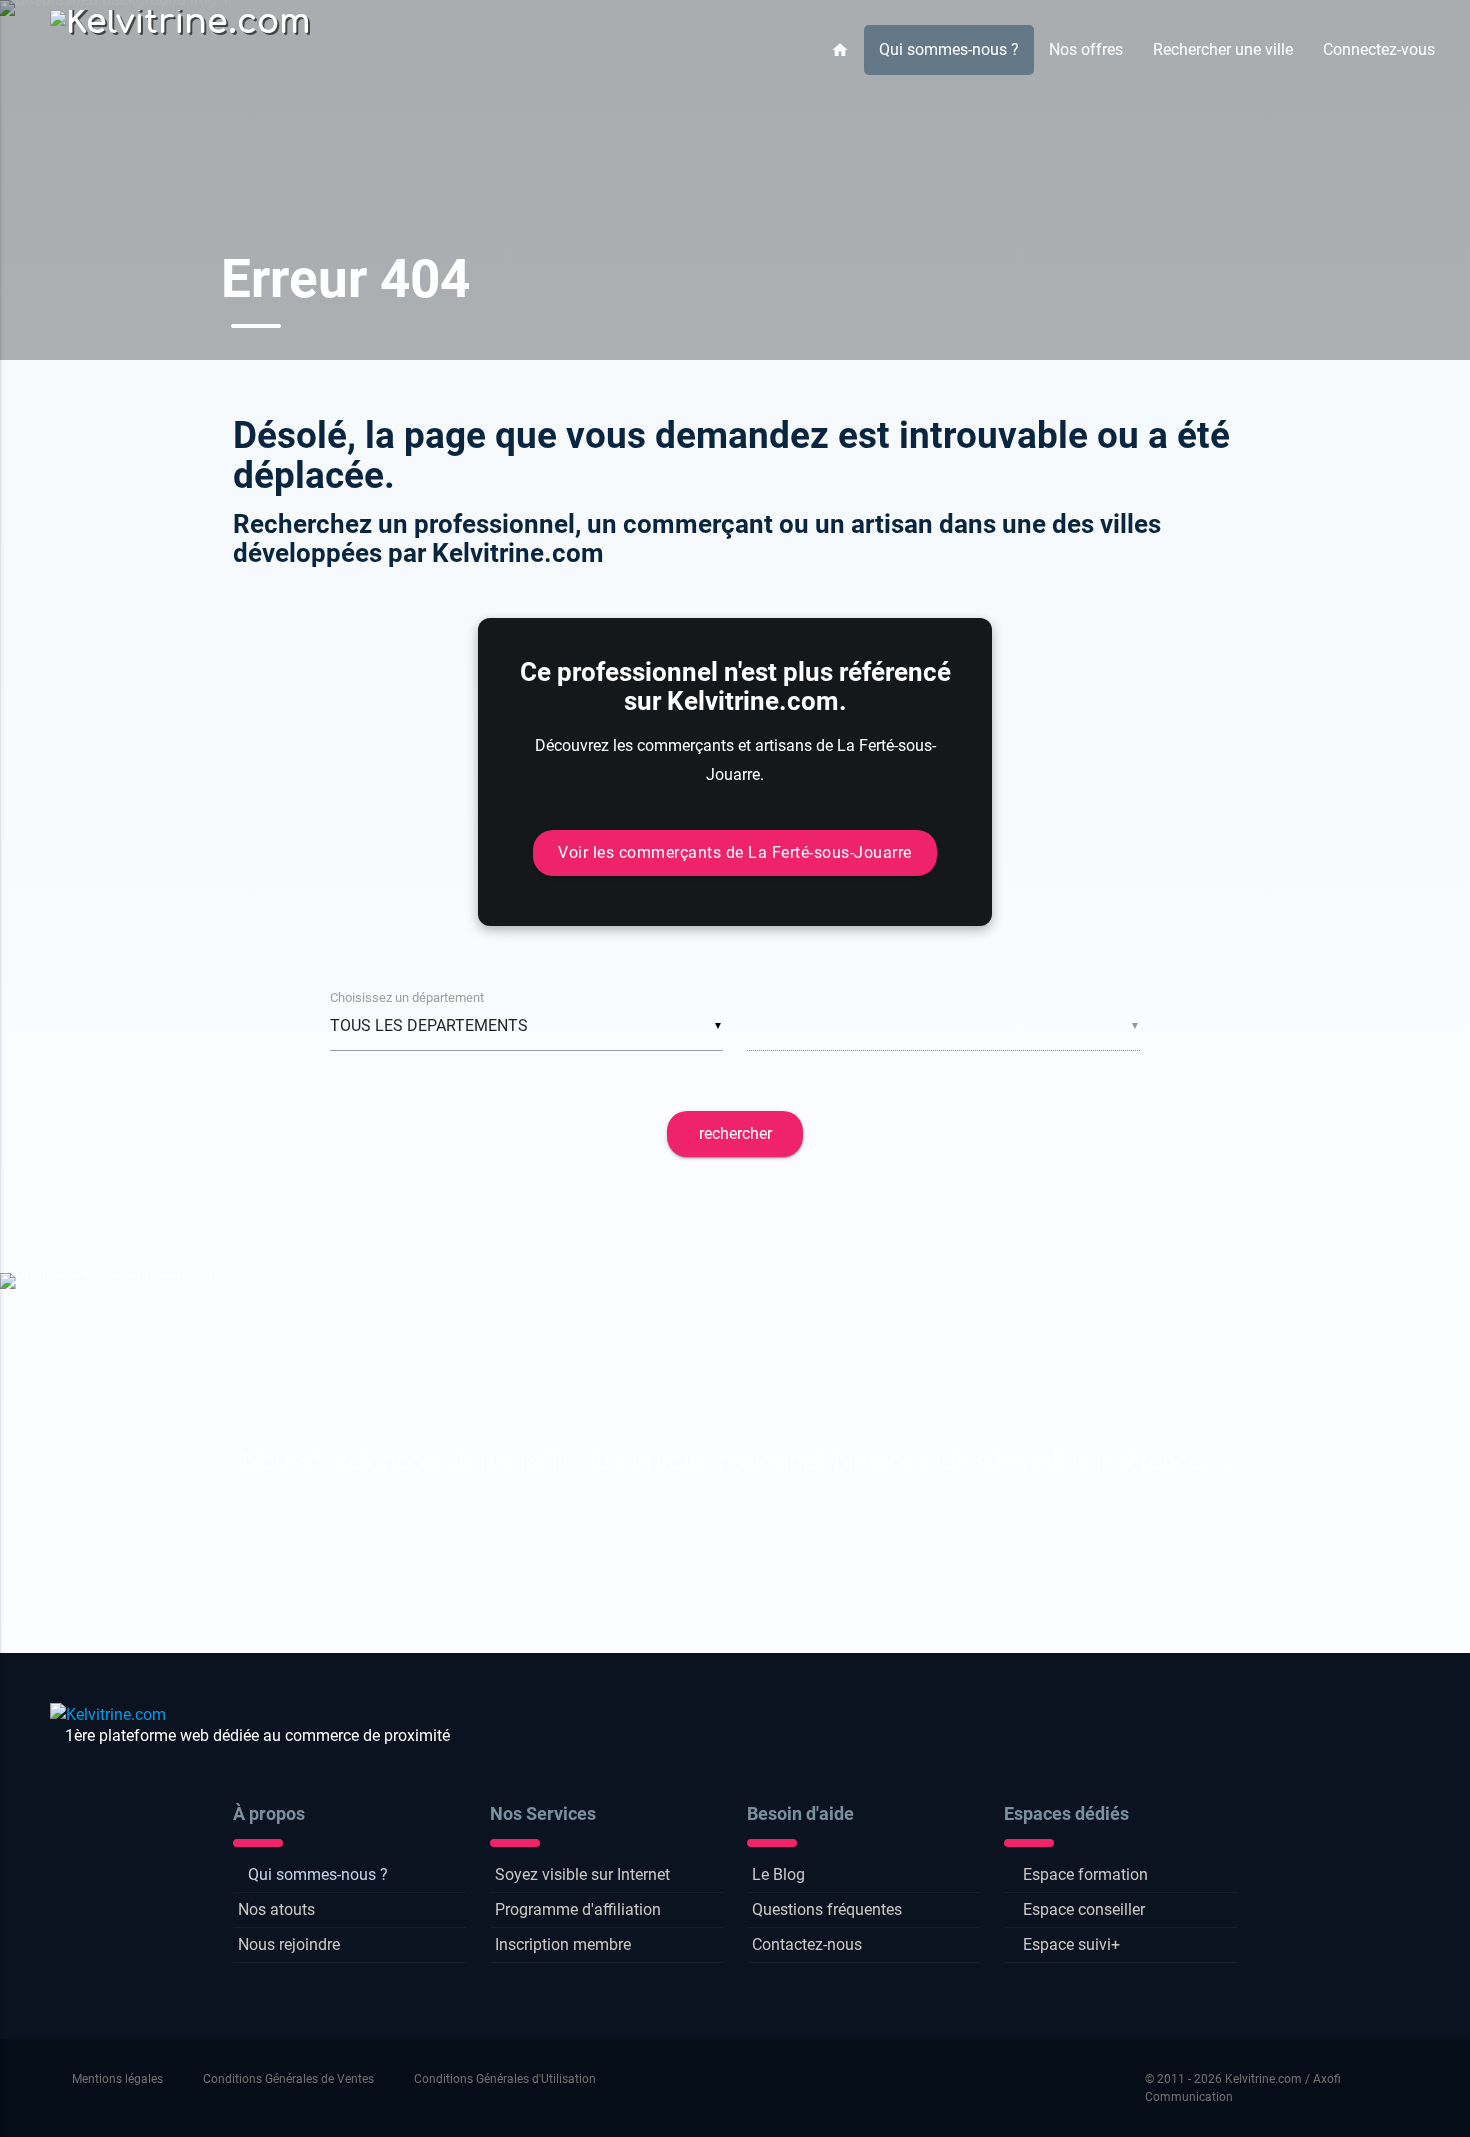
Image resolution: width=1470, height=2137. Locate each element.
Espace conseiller (1084, 1909)
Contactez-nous (807, 1944)
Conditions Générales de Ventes (288, 2079)
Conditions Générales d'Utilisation (505, 2079)
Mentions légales (117, 2079)
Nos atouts (276, 1909)
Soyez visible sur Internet (582, 1874)
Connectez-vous (1379, 49)
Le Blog (778, 1874)
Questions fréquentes (827, 1909)
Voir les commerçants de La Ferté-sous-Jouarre (735, 852)
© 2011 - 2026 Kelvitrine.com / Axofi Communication (1243, 2088)
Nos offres (1086, 49)
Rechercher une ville (1223, 49)
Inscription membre (563, 1944)
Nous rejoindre (289, 1944)
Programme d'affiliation (578, 1909)
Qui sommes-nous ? (949, 49)
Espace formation (1085, 1874)
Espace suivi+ (1071, 1944)
